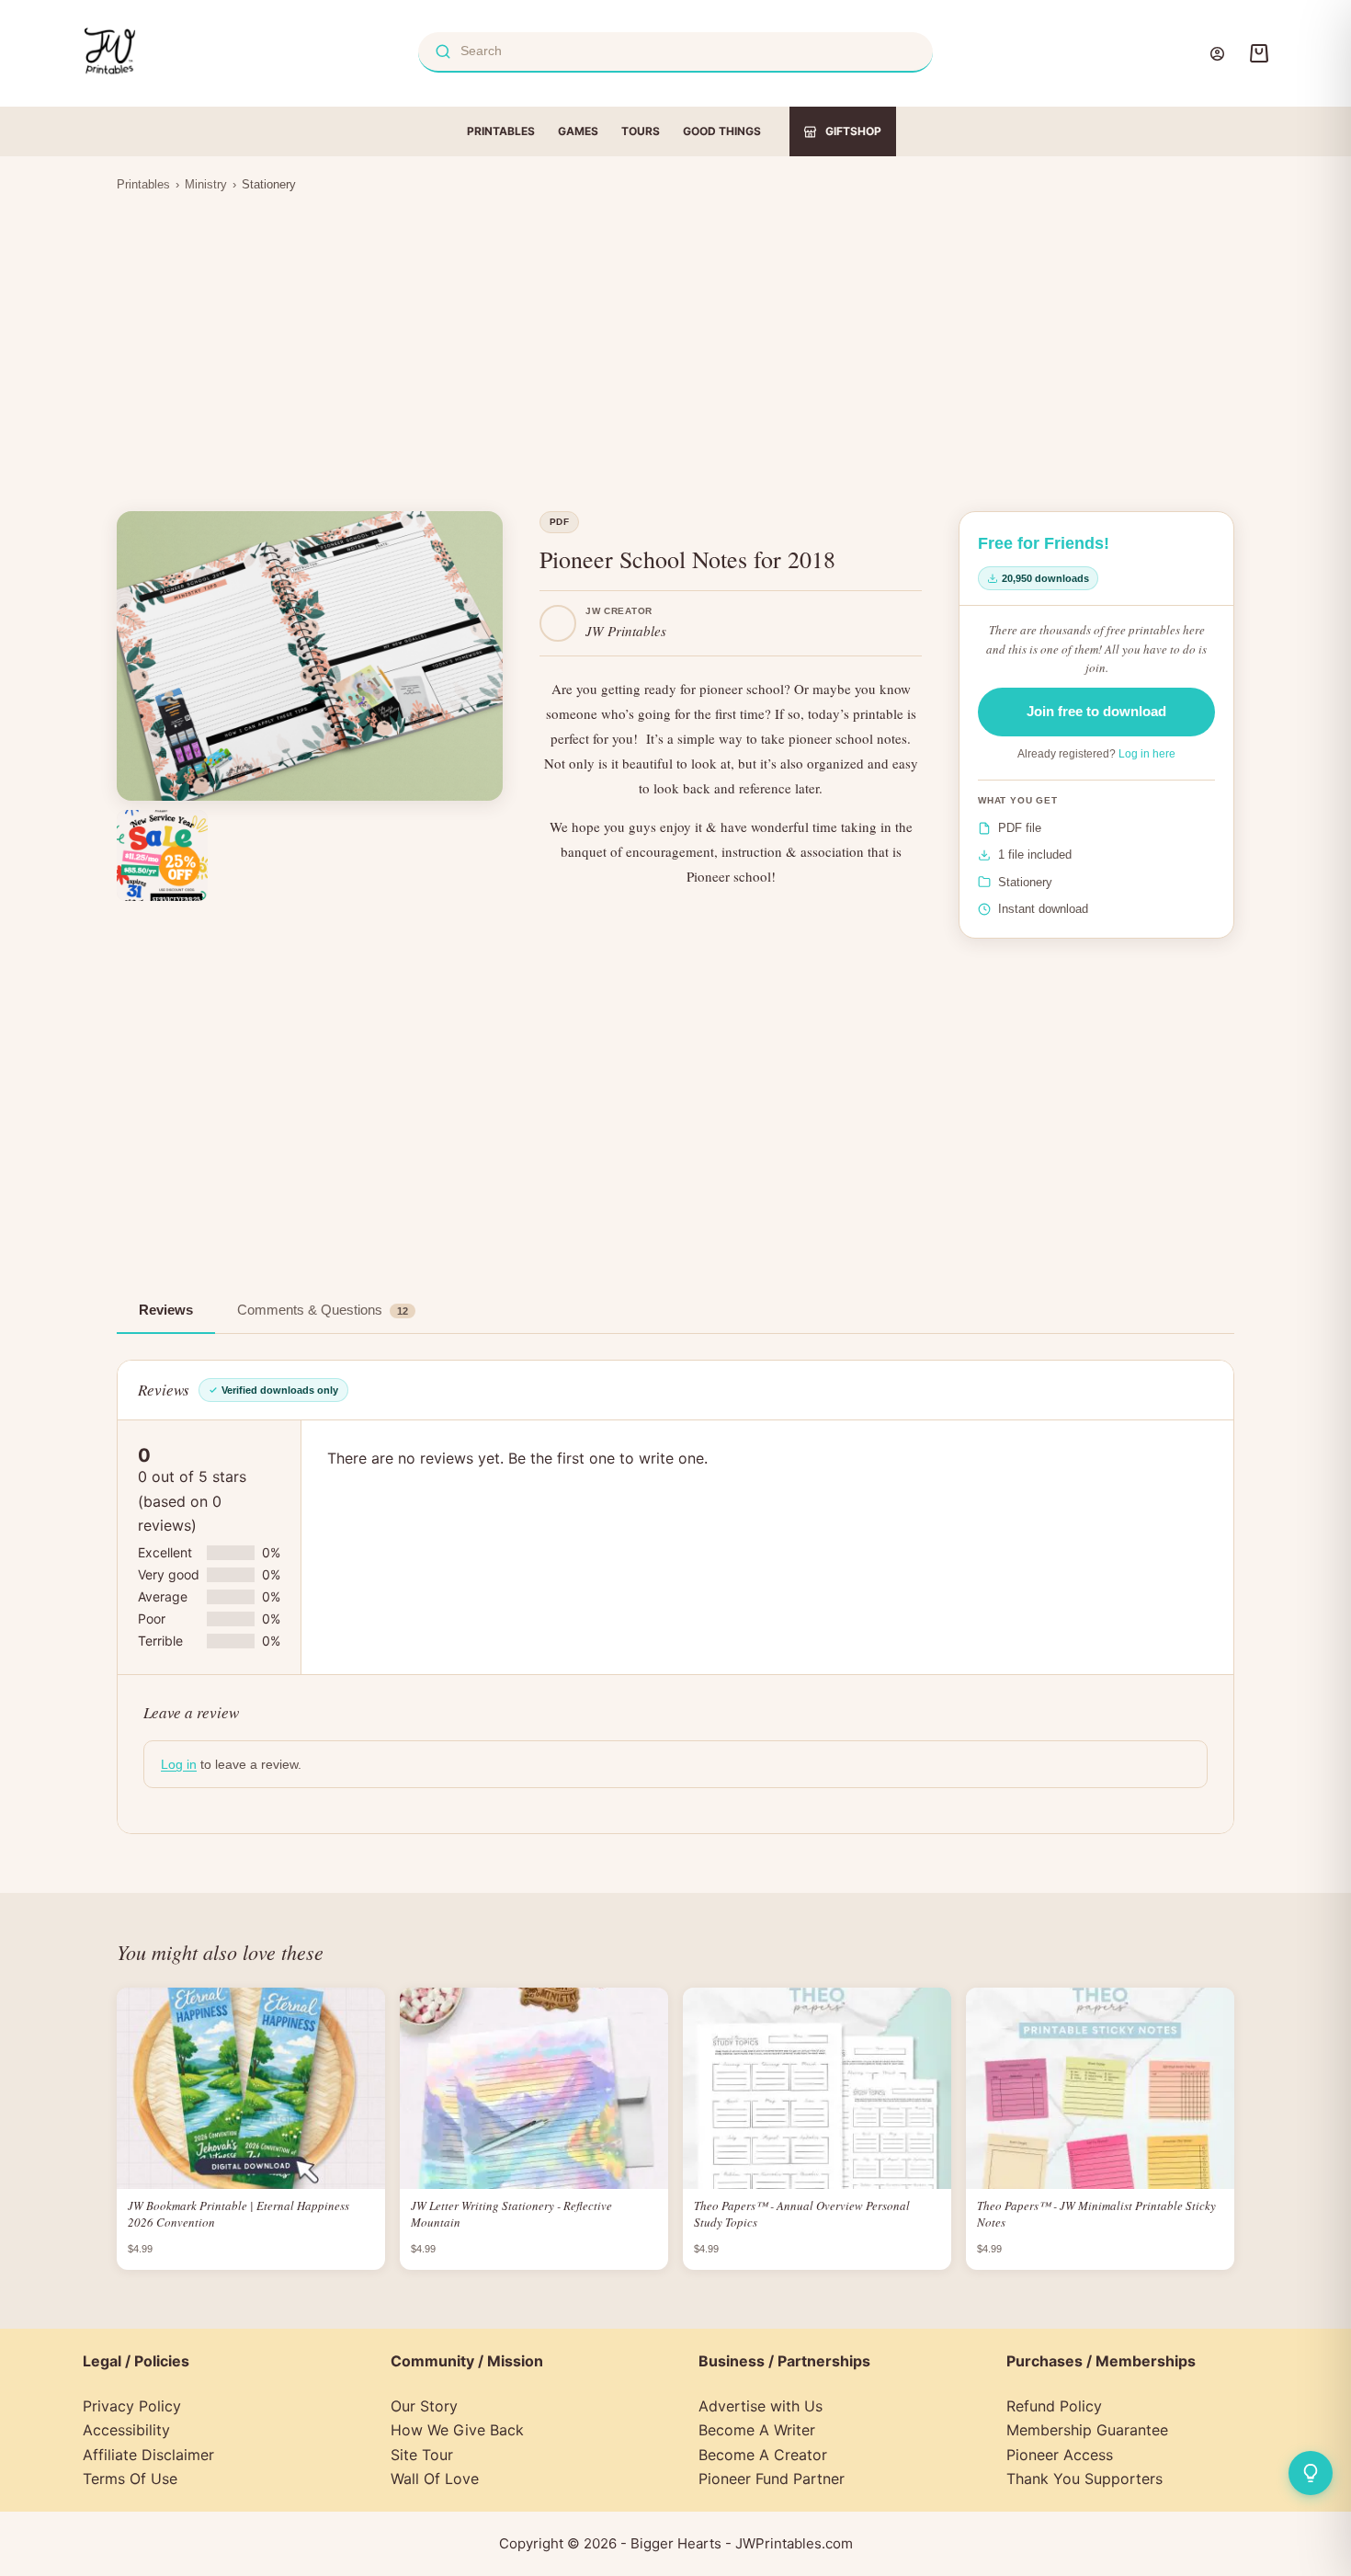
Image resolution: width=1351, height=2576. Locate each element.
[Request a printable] (1311, 2473)
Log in (179, 1764)
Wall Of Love (435, 2479)
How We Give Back (457, 2430)
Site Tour (422, 2455)
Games (578, 131)
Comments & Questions (323, 1310)
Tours (641, 131)
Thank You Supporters (1084, 2479)
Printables (501, 131)
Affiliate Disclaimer (148, 2455)
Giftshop (853, 131)
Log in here (1147, 754)
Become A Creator (763, 2455)
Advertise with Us (761, 2406)
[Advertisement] (675, 340)
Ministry (206, 184)
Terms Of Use (130, 2479)
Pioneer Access (1060, 2455)
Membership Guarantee (1087, 2430)
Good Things (722, 131)
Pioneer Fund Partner (772, 2479)
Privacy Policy (132, 2406)
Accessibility (126, 2430)
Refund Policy (1054, 2406)
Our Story (424, 2406)
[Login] (1217, 54)
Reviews (166, 1310)
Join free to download (1096, 711)
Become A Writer (757, 2430)
